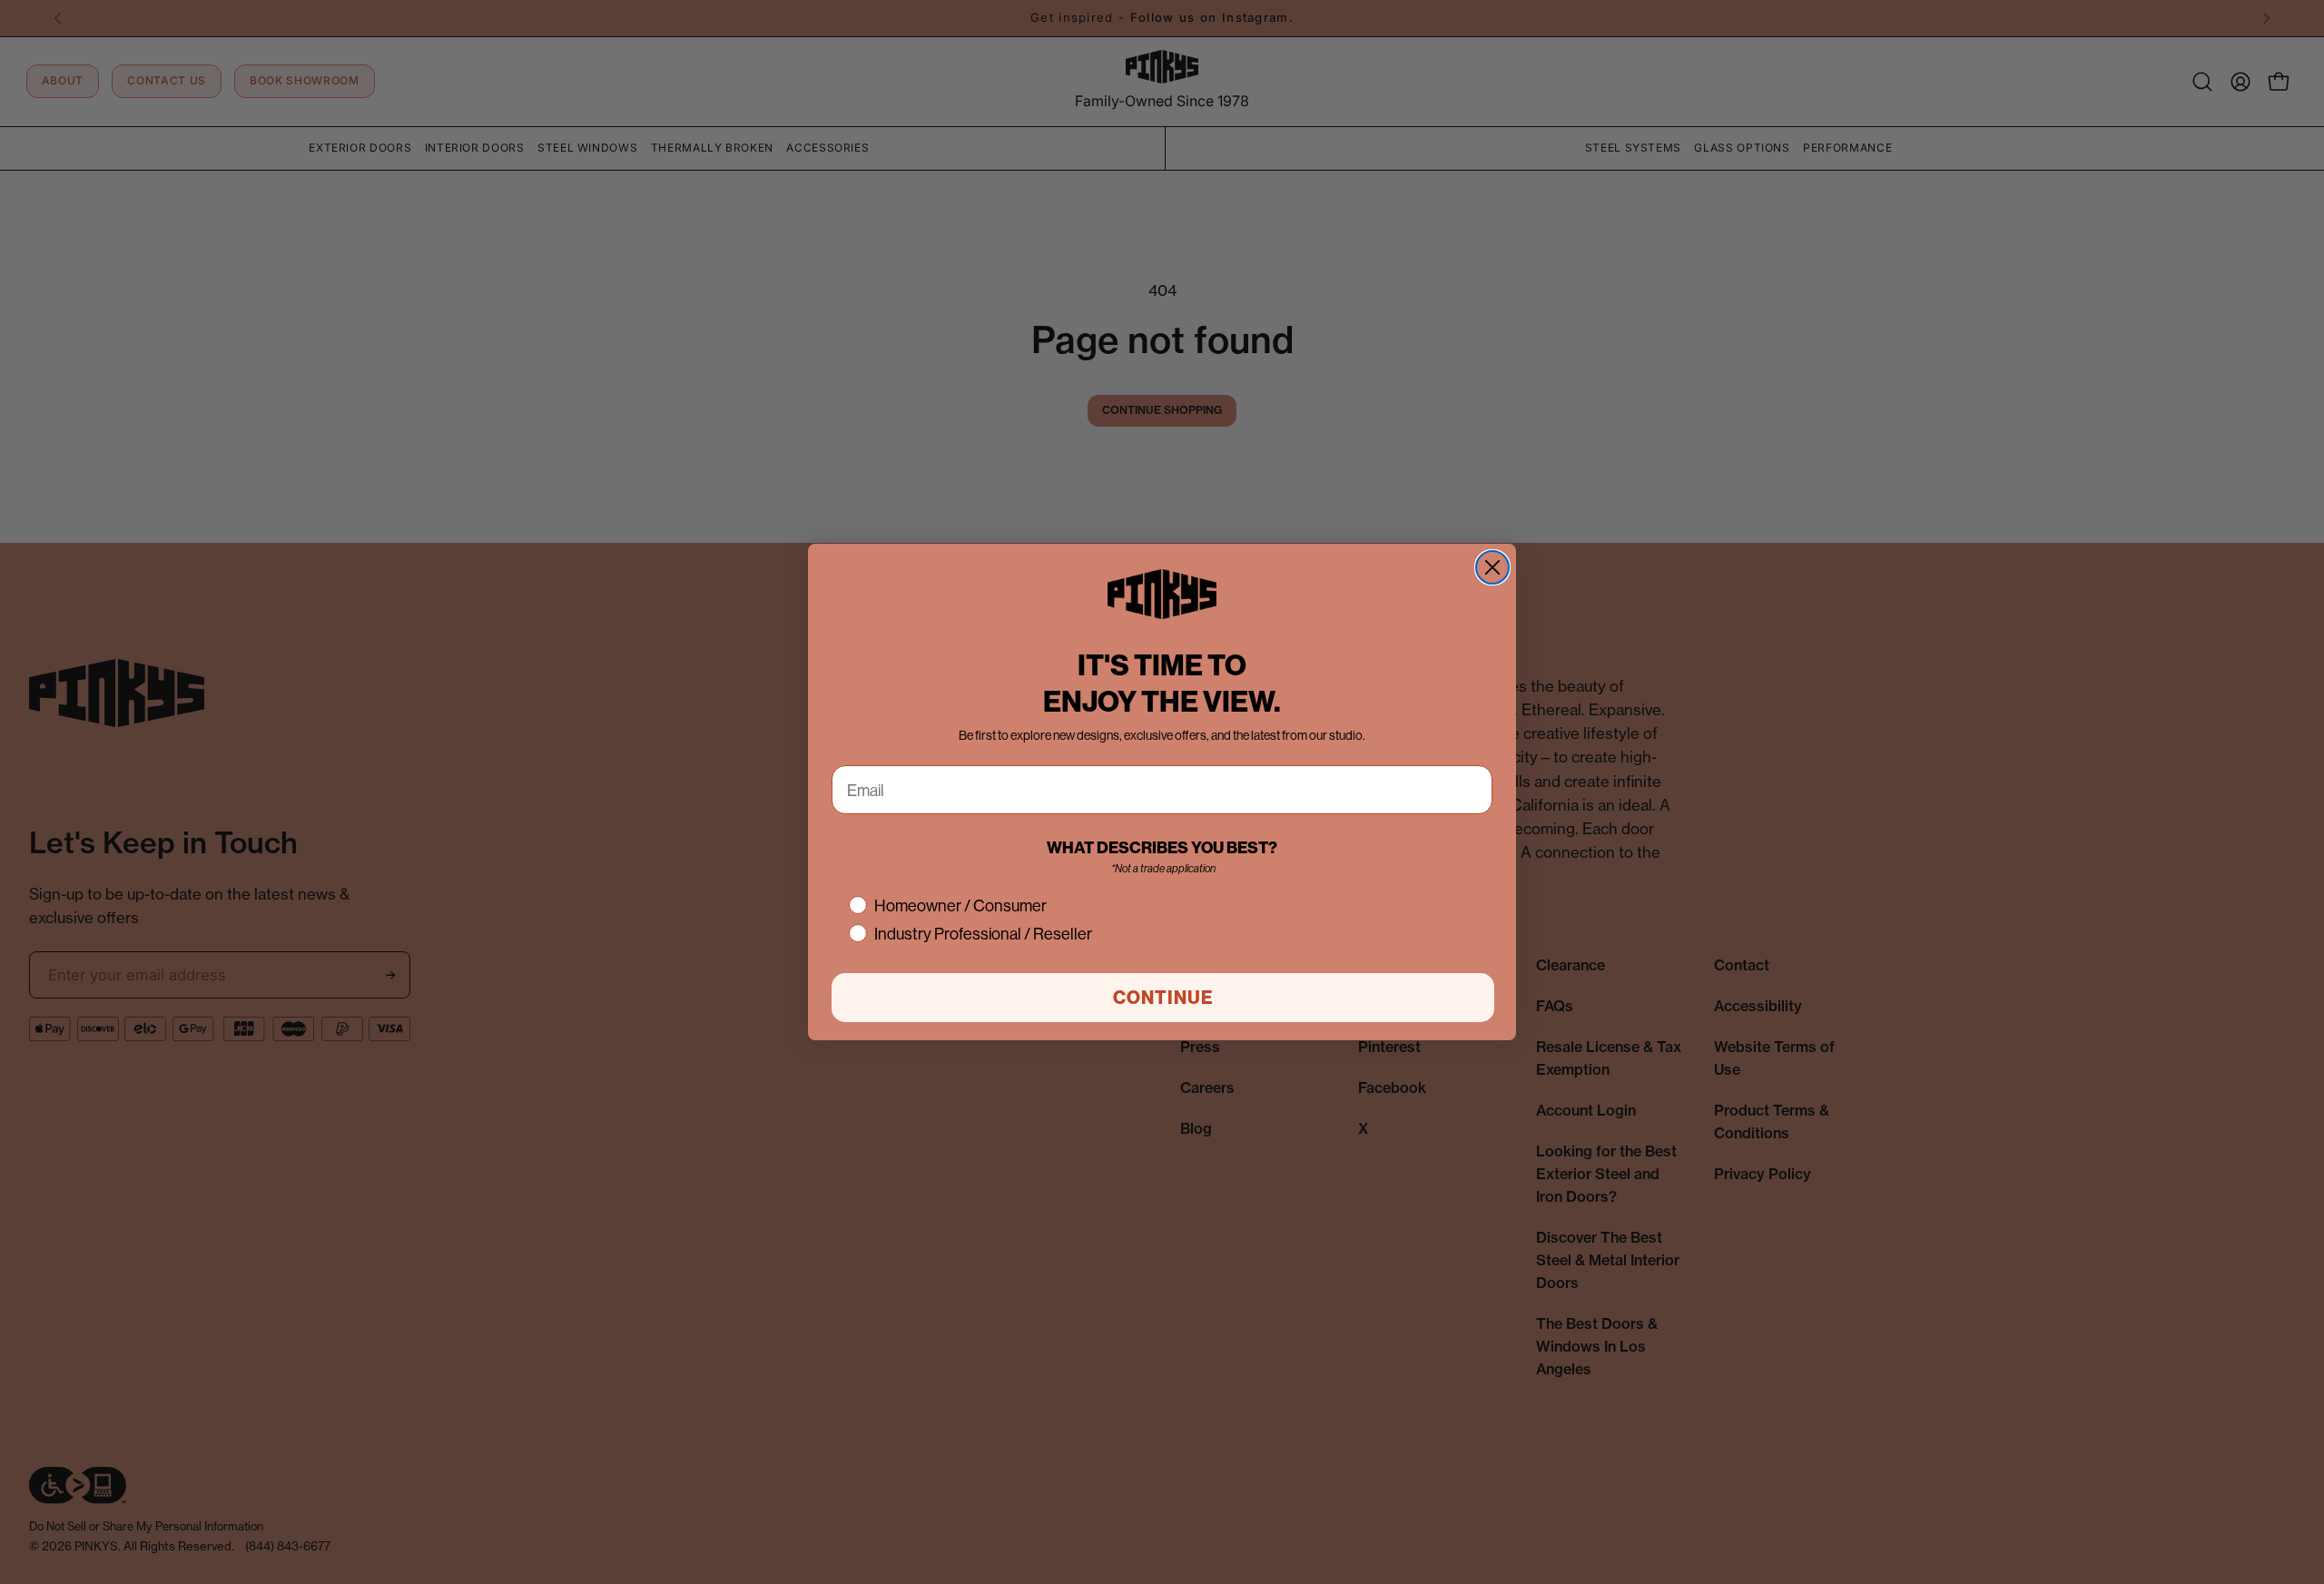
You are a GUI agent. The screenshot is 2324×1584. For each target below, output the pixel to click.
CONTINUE (1163, 997)
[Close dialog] (1492, 567)
